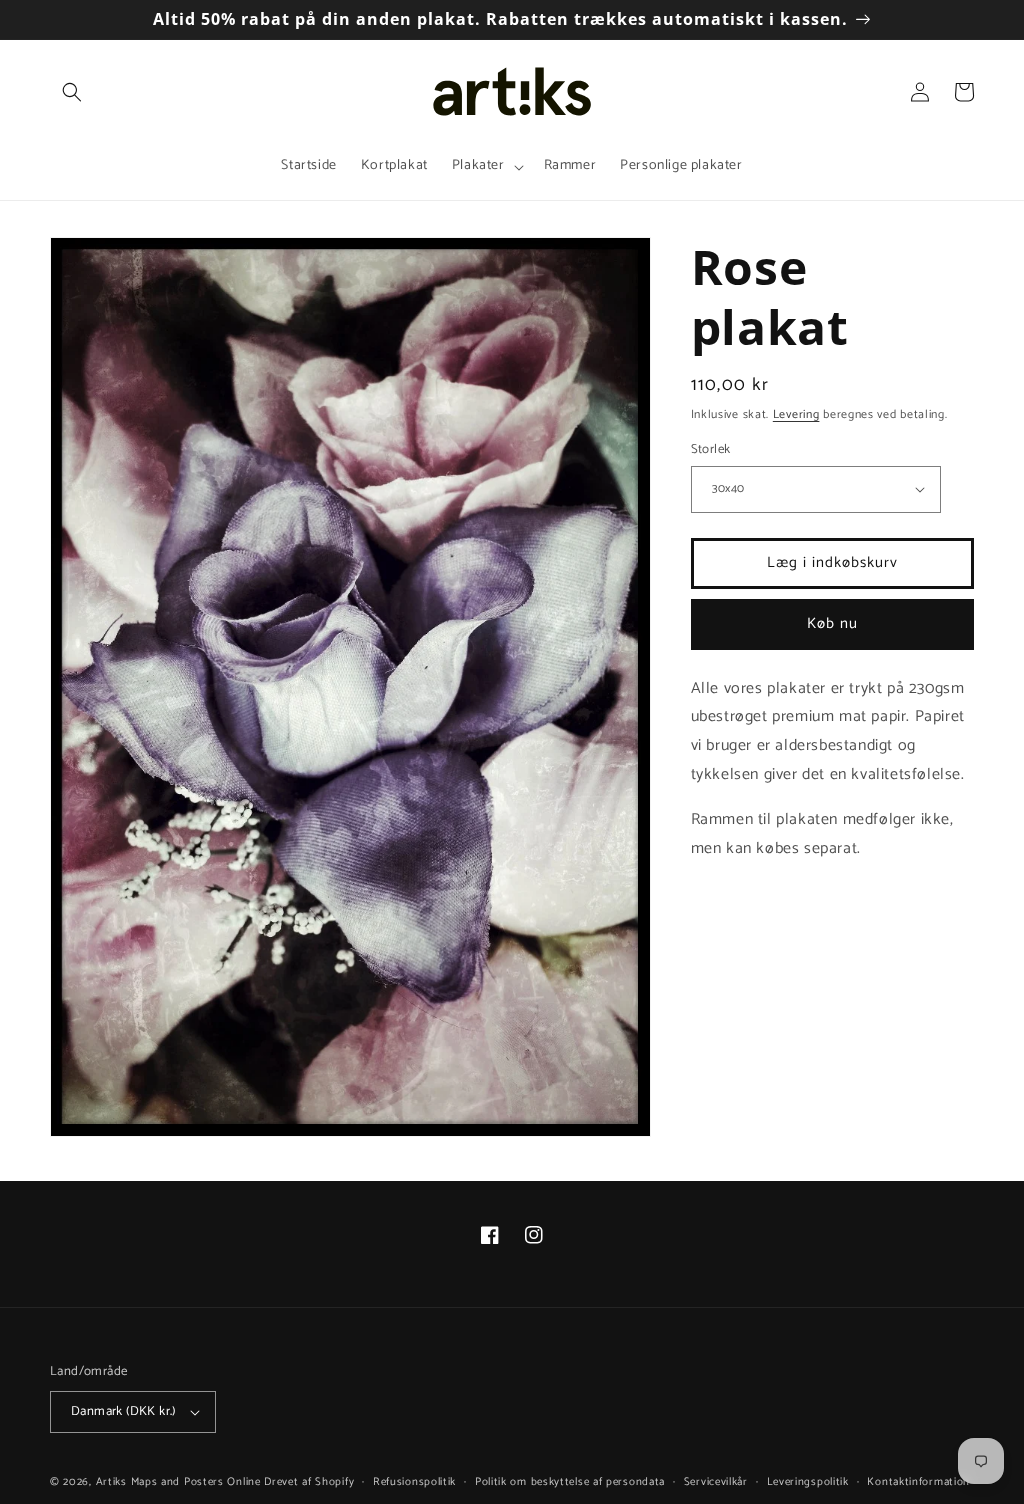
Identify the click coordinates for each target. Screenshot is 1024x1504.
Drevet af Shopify (309, 1482)
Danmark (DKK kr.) (123, 1411)
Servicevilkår (716, 1482)
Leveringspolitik (808, 1482)
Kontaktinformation (918, 1482)
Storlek (711, 450)
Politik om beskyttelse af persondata (570, 1482)
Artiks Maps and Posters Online (178, 1482)
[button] (72, 92)
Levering (796, 414)
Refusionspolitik (414, 1482)
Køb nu (832, 623)
